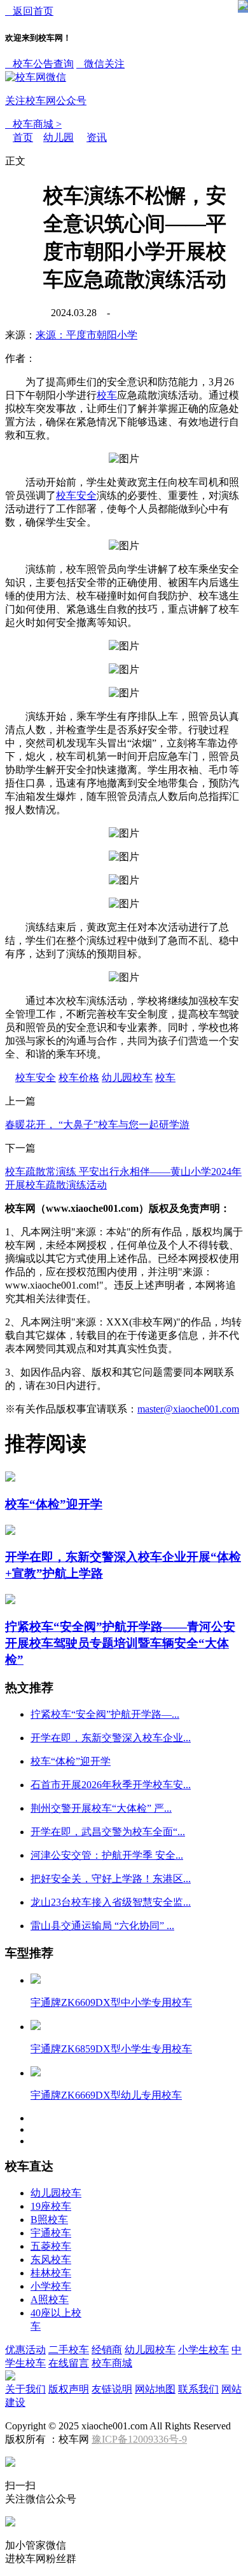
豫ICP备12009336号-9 (139, 2439)
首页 (23, 137)
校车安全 (76, 495)
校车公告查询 (39, 64)
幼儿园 (59, 137)
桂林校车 (51, 2273)
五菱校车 (51, 2246)
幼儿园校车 (127, 1078)
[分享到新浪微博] (30, 296)
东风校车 (51, 2260)
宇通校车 (51, 2233)
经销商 (107, 2350)
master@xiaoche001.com (188, 1409)
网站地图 (155, 2389)
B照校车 (49, 2220)
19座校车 (51, 2206)
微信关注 (65, 82)
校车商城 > (33, 124)
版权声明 (69, 2389)
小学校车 (51, 2286)
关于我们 (25, 2389)
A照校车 (50, 2300)
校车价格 (79, 1078)
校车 (107, 395)
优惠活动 (25, 2350)
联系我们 (198, 2389)
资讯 (97, 137)
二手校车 (69, 2350)
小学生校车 (203, 2350)
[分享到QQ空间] (30, 251)
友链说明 (112, 2389)
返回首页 (29, 11)
